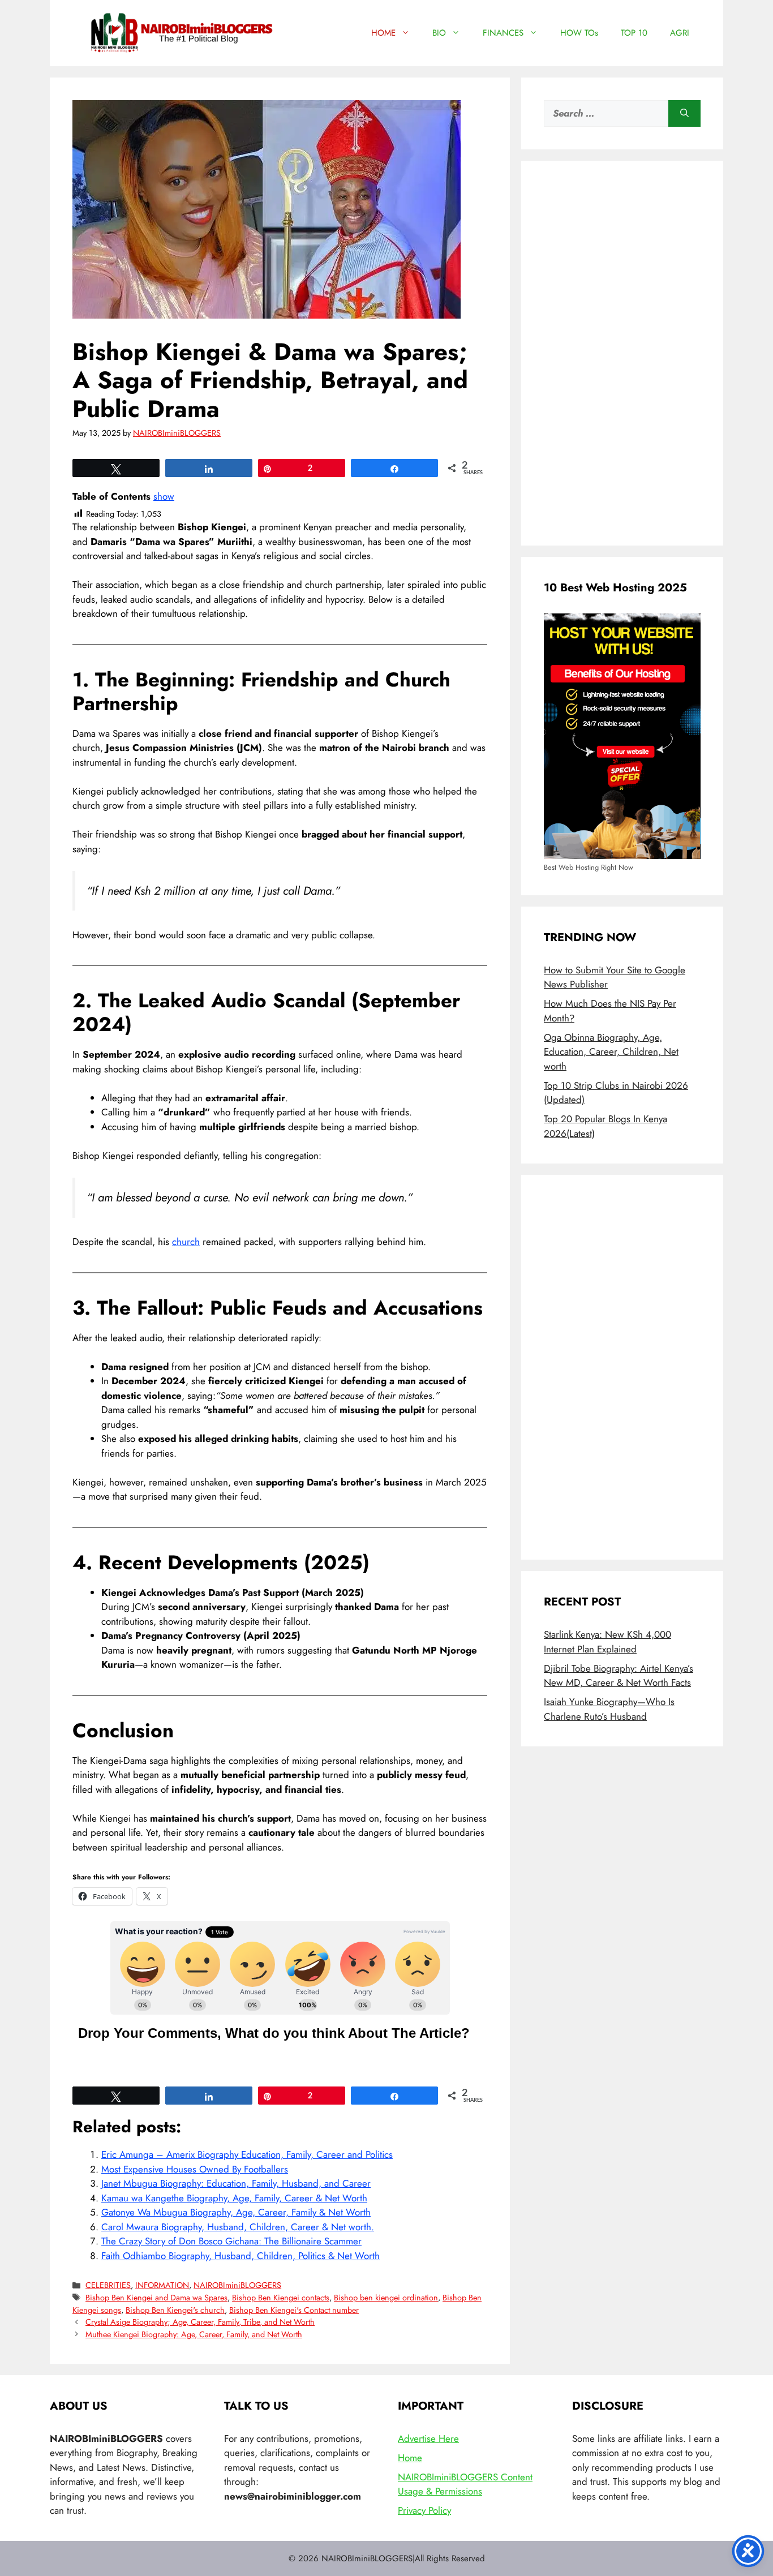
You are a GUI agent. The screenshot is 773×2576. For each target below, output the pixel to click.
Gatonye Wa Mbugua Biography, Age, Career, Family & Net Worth (236, 2212)
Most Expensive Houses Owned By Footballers (195, 2169)
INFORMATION (162, 2285)
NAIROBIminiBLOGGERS (237, 2285)
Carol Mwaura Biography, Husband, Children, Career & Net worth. (238, 2227)
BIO (439, 33)
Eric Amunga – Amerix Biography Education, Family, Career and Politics (247, 2154)
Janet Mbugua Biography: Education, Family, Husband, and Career (236, 2183)
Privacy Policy (424, 2510)
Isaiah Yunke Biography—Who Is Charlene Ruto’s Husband (609, 1709)
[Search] (684, 114)
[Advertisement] (622, 353)
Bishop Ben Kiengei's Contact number (294, 2310)
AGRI (680, 33)
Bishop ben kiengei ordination (386, 2298)
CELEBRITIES (108, 2285)
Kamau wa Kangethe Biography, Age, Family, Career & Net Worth (234, 2198)
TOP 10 (634, 33)
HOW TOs (579, 33)
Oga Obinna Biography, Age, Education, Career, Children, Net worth (611, 1052)
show (164, 496)
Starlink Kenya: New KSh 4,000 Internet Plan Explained (607, 1642)
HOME (383, 33)
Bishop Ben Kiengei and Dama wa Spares (156, 2298)
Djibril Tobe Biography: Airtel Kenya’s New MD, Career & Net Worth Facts (619, 1676)
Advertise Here (428, 2438)
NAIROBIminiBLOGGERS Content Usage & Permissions (465, 2484)
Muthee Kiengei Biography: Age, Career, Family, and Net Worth (194, 2334)
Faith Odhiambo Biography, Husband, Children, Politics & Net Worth (241, 2256)
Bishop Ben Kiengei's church (175, 2310)
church (186, 1242)
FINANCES (503, 33)
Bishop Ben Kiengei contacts (281, 2298)
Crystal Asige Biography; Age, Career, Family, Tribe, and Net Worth (200, 2322)
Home (410, 2458)
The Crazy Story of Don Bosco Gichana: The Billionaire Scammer (231, 2241)
